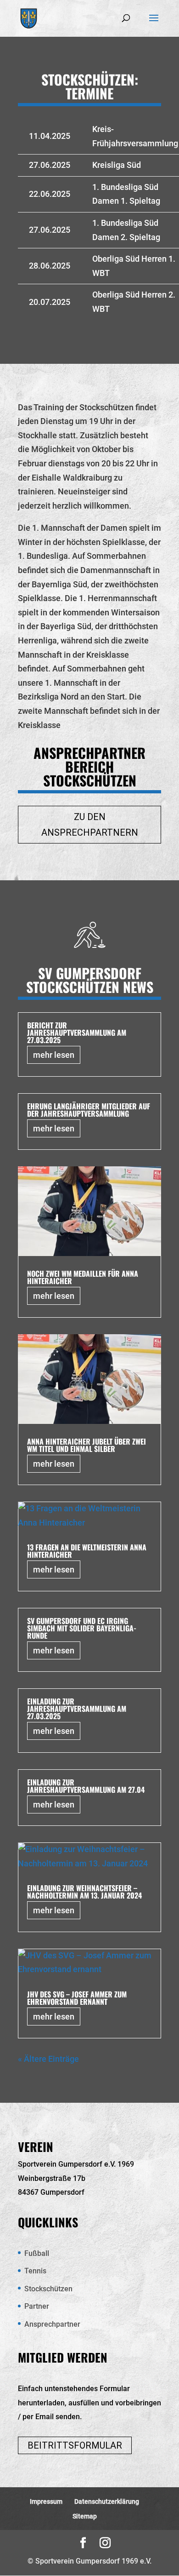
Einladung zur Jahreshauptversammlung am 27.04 (86, 1786)
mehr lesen (54, 1055)
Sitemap (85, 2516)
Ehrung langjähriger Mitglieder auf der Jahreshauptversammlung (89, 1110)
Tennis (35, 2271)
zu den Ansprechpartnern (90, 825)
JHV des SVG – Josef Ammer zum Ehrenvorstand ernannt (77, 1998)
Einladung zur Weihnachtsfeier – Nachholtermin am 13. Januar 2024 (84, 1892)
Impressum (46, 2501)
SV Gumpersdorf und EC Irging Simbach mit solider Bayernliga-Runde (82, 1628)
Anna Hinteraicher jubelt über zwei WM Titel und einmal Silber (87, 1445)
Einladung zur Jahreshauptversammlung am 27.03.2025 (77, 1709)
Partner (37, 2306)
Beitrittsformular (75, 2445)
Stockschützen (48, 2289)
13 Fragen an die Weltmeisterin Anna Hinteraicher (87, 1551)
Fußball (37, 2253)
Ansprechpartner (52, 2324)
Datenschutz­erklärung (107, 2501)
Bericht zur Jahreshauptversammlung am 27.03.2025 (77, 1033)
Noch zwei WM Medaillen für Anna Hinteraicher (83, 1277)
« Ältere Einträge (48, 2059)
